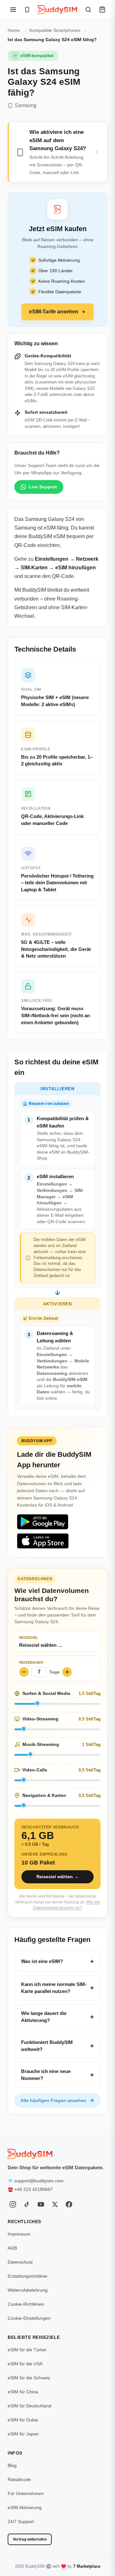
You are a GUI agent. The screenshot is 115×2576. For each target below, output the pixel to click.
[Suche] (88, 10)
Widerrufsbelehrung (28, 2290)
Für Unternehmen (26, 2493)
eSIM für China (23, 2392)
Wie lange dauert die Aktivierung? (44, 2017)
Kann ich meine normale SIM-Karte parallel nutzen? (54, 1988)
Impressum (19, 2234)
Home (14, 30)
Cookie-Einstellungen (29, 2318)
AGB (12, 2248)
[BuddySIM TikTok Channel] (27, 2204)
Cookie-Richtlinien (26, 2304)
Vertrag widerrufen (30, 2539)
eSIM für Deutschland (30, 2406)
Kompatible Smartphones (55, 30)
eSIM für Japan (23, 2434)
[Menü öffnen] (13, 10)
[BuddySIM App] (27, 10)
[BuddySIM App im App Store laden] (43, 1541)
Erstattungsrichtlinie (27, 2276)
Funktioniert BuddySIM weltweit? (47, 2046)
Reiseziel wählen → (57, 1877)
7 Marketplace (87, 2566)
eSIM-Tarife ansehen (54, 312)
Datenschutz (20, 2262)
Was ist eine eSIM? (42, 1961)
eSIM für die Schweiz (29, 2378)
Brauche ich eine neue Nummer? (46, 2075)
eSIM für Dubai (23, 2420)
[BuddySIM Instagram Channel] (13, 2204)
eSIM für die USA (25, 2364)
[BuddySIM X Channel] (55, 2204)
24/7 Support (21, 2521)
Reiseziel (29, 1638)
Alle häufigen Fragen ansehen (53, 2100)
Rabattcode (19, 2479)
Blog (12, 2465)
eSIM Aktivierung (25, 2507)
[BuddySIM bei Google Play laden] (43, 1522)
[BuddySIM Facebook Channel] (69, 2204)
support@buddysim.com (39, 2181)
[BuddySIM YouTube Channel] (41, 2204)
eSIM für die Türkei (27, 2350)
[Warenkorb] (102, 10)
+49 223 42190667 (34, 2189)
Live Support (43, 487)
